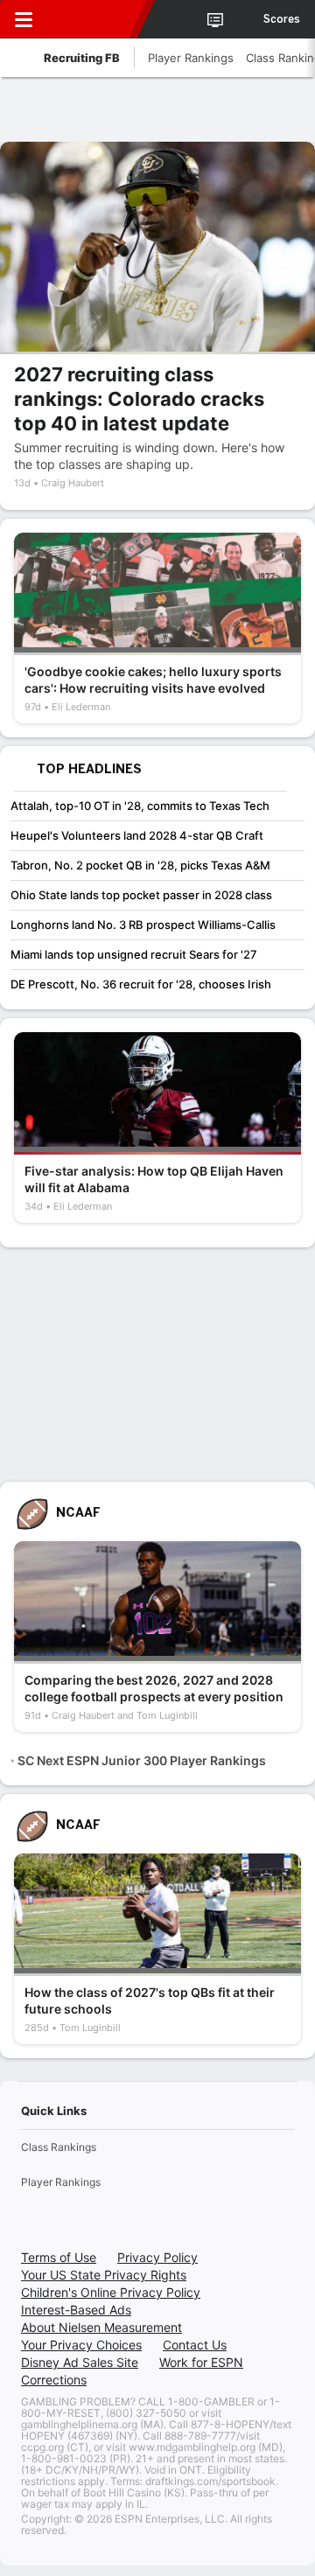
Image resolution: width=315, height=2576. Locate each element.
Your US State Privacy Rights (104, 2275)
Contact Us (195, 2345)
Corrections (54, 2380)
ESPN (94, 19)
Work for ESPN (201, 2362)
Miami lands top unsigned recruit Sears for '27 (134, 954)
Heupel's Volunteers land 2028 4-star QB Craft (137, 835)
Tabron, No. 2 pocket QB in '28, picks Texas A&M (140, 865)
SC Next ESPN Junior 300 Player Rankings (142, 1760)
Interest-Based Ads (76, 2310)
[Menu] (24, 19)
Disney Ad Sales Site (80, 2362)
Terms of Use (59, 2257)
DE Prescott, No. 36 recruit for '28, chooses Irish (141, 984)
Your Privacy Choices (81, 2345)
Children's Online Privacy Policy (111, 2292)
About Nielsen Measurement (101, 2327)
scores (282, 19)
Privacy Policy (157, 2257)
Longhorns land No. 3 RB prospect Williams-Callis (143, 925)
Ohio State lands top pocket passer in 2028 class (141, 895)
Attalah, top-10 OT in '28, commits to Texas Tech (140, 806)
